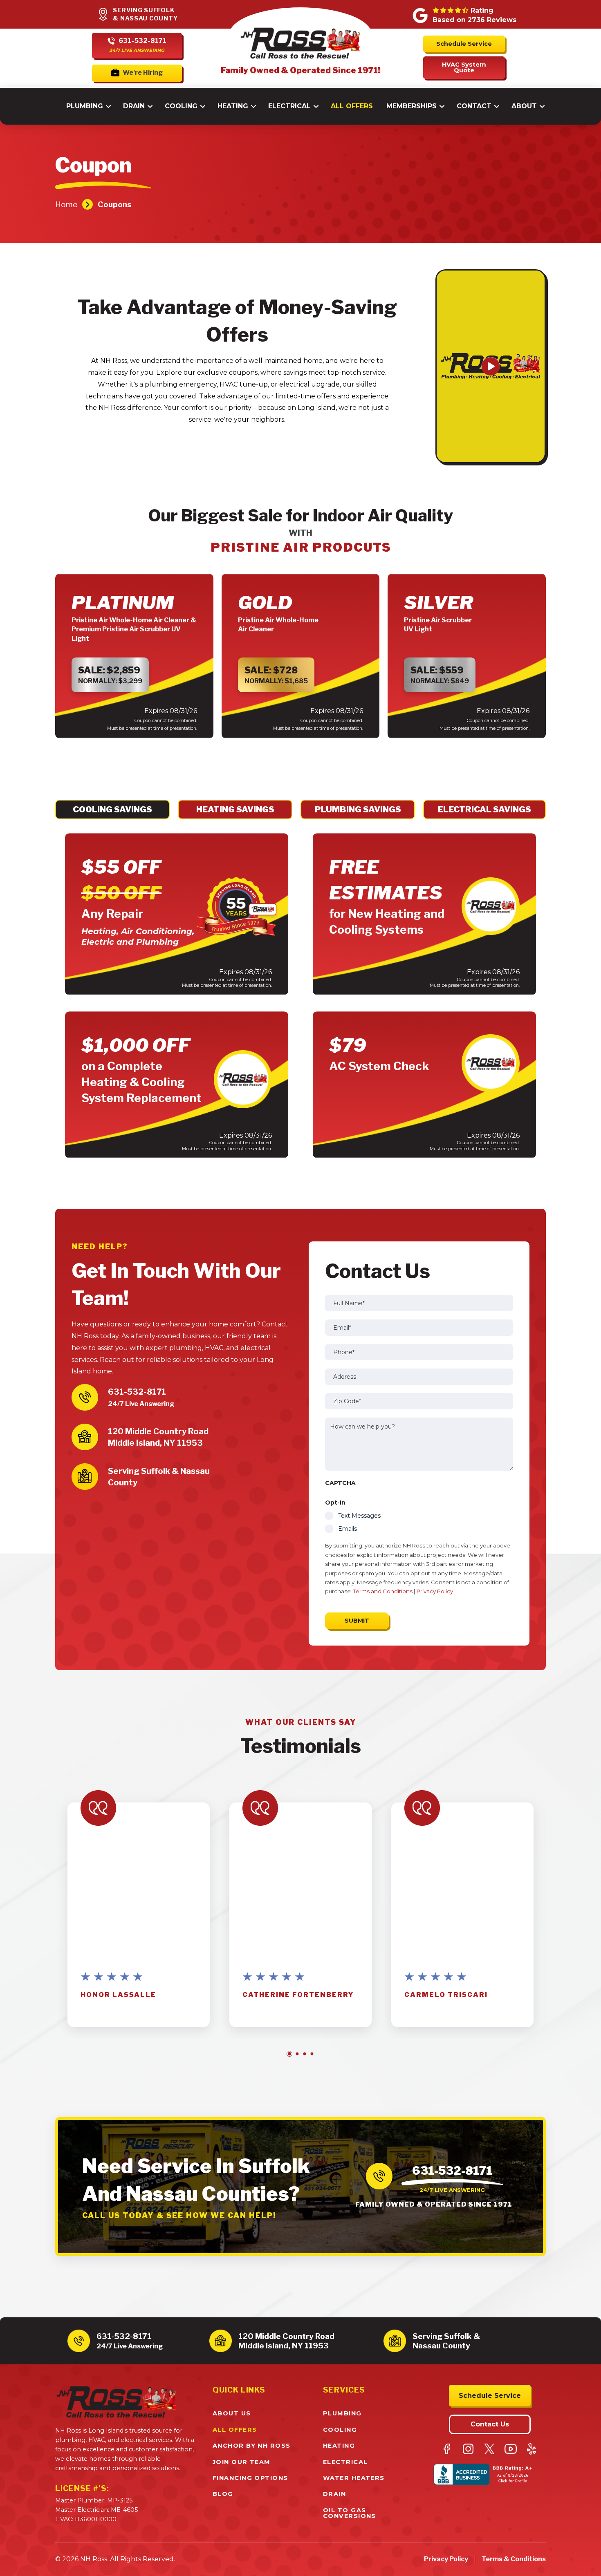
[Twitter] (489, 2449)
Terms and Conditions (383, 1591)
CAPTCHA (340, 1483)
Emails (348, 1529)
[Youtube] (511, 2449)
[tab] (112, 809)
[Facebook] (447, 2449)
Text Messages (359, 1516)
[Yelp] (532, 2449)
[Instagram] (468, 2449)
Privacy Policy (435, 1591)
